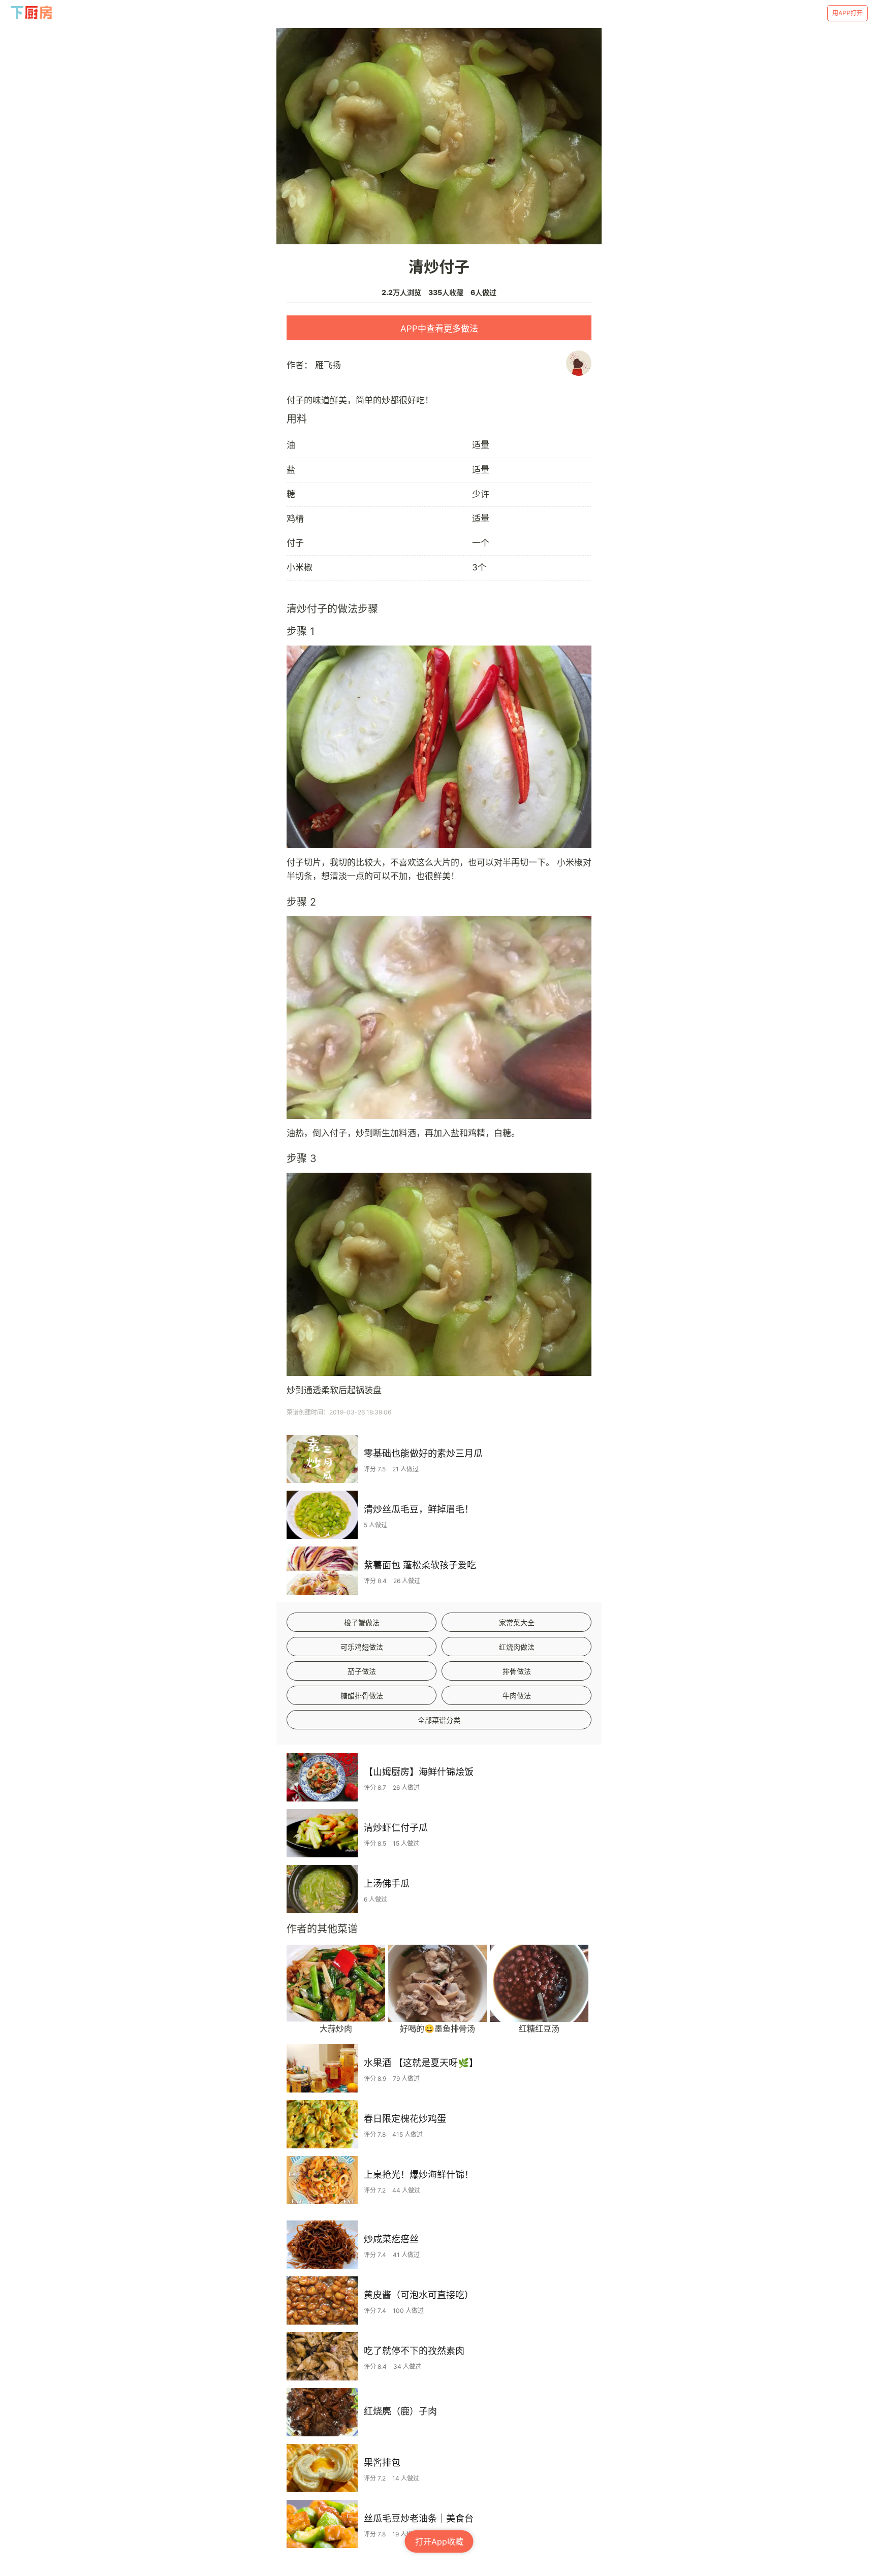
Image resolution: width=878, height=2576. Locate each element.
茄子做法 (362, 1671)
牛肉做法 (517, 1696)
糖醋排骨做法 (362, 1696)
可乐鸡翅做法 (362, 1647)
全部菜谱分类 (439, 1720)
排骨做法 (517, 1671)
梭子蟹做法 (362, 1622)
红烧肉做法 (517, 1647)
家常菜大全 (517, 1622)
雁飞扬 (328, 365)
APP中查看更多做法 (439, 329)
